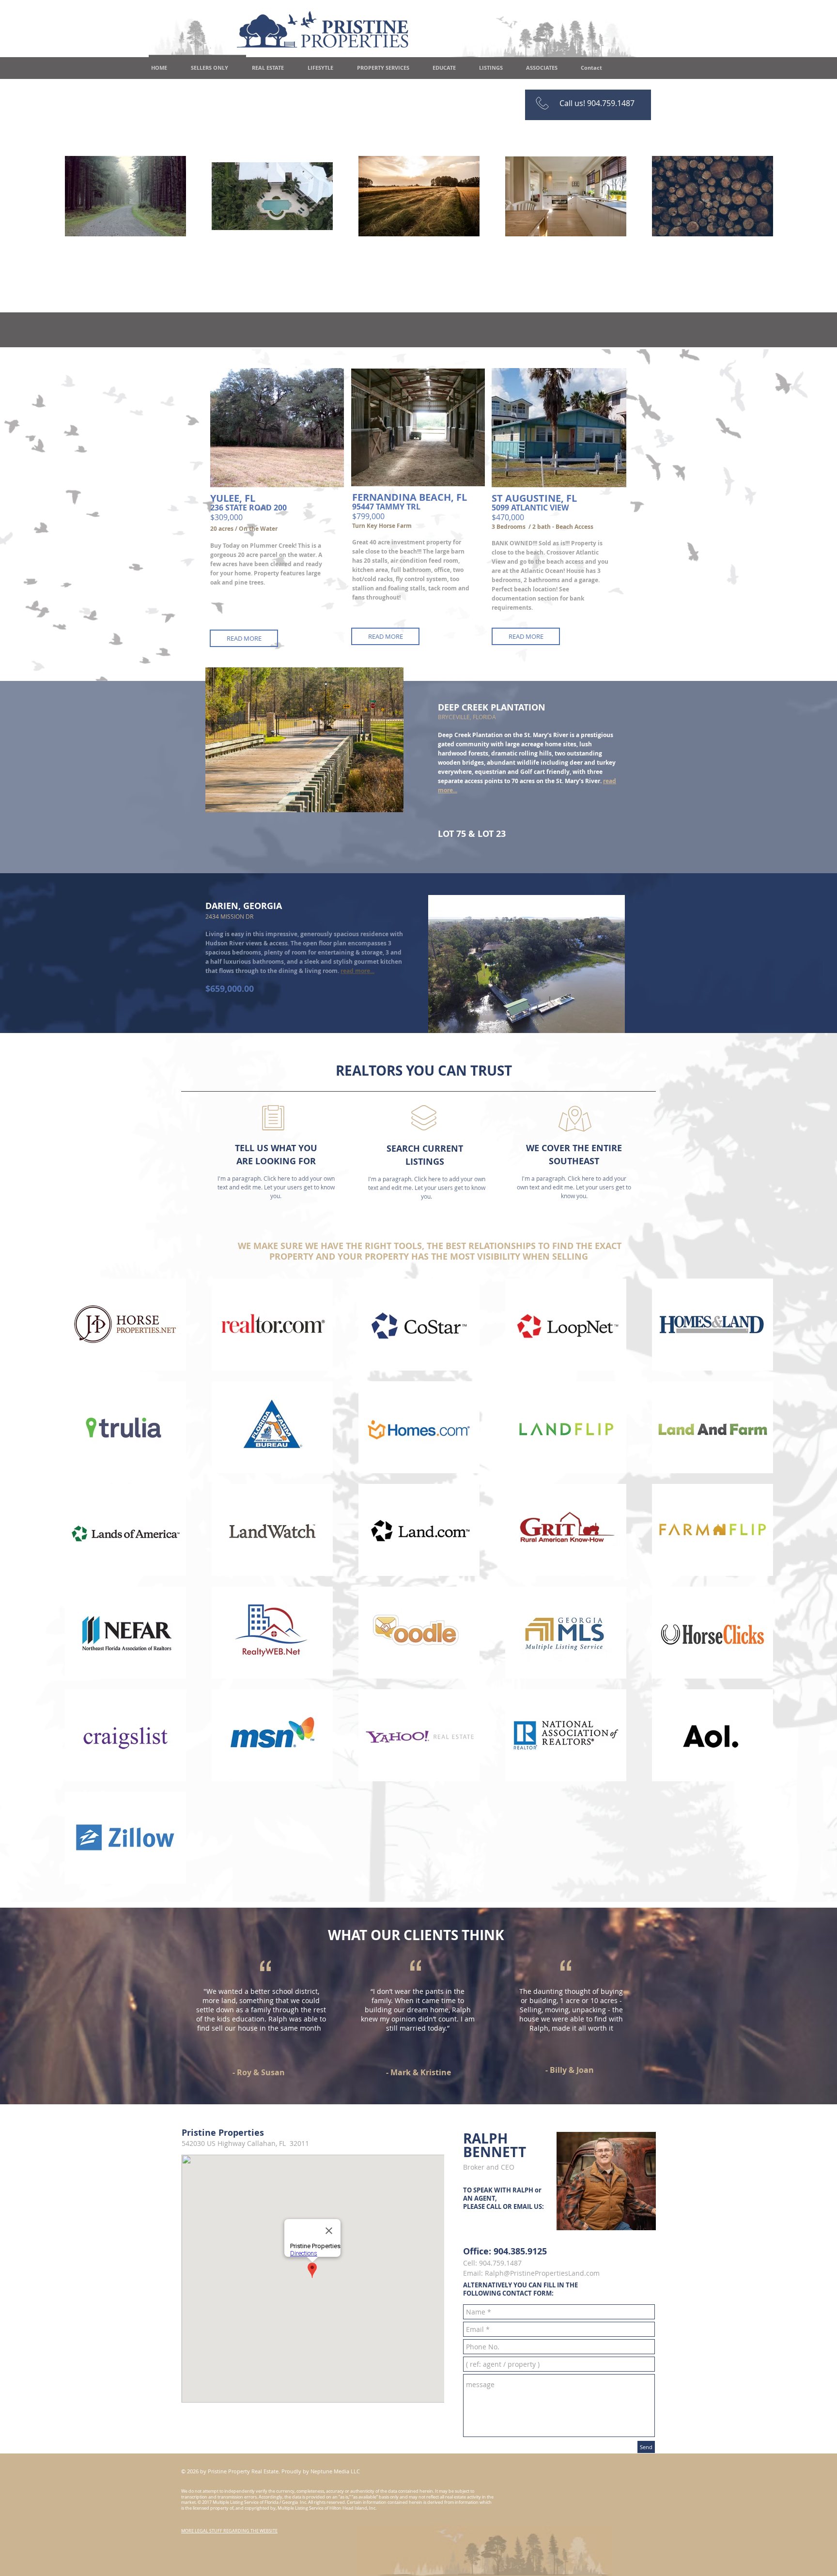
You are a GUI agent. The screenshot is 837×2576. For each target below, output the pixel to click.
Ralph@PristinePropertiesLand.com (542, 2273)
